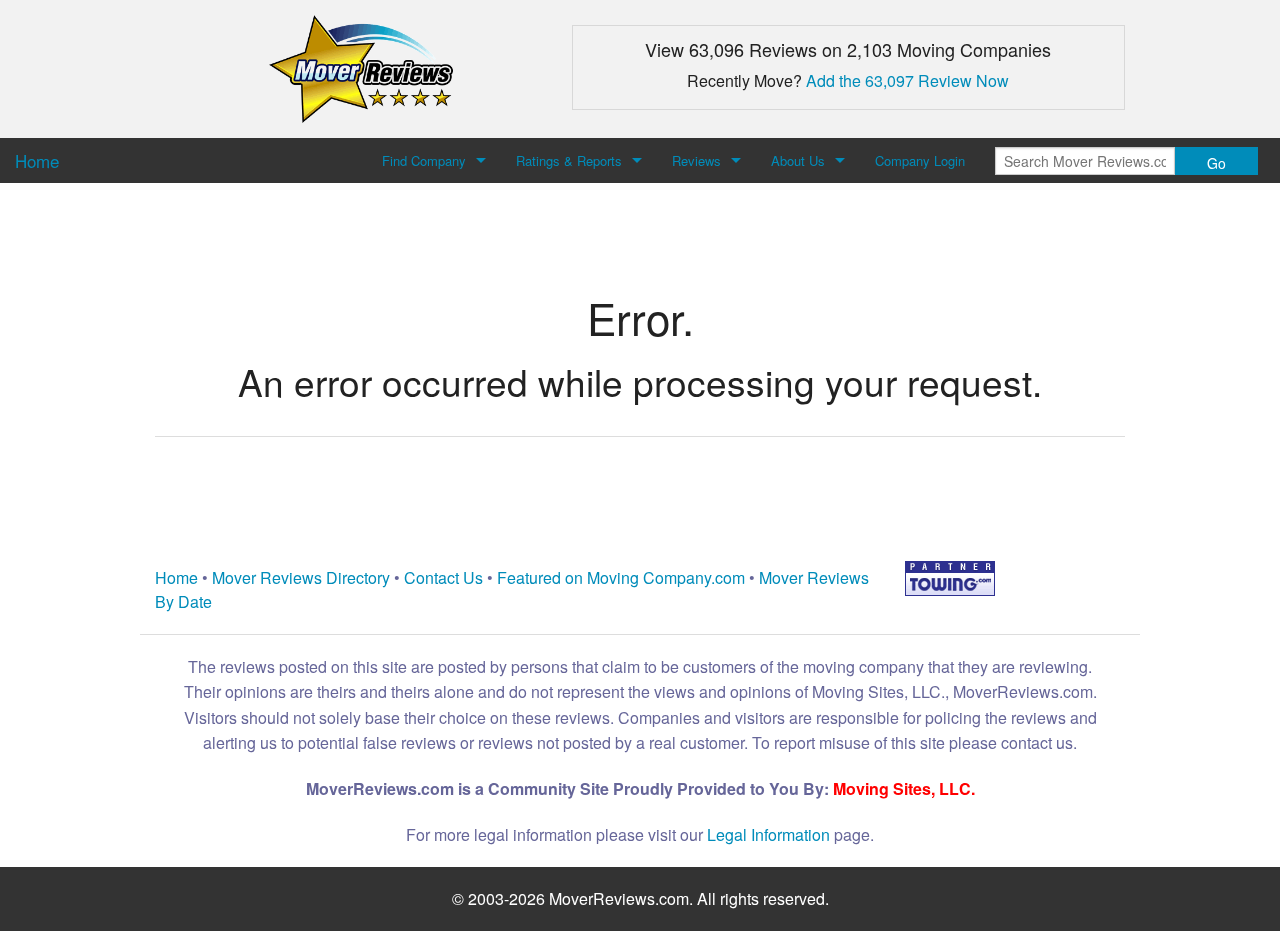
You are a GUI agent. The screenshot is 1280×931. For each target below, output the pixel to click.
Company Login (920, 160)
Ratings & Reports (569, 160)
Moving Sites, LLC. (904, 788)
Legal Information (768, 834)
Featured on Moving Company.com (621, 577)
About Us (798, 160)
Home (176, 577)
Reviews (696, 160)
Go (1216, 163)
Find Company (424, 160)
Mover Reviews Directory (301, 577)
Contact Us (443, 577)
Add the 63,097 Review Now (907, 80)
